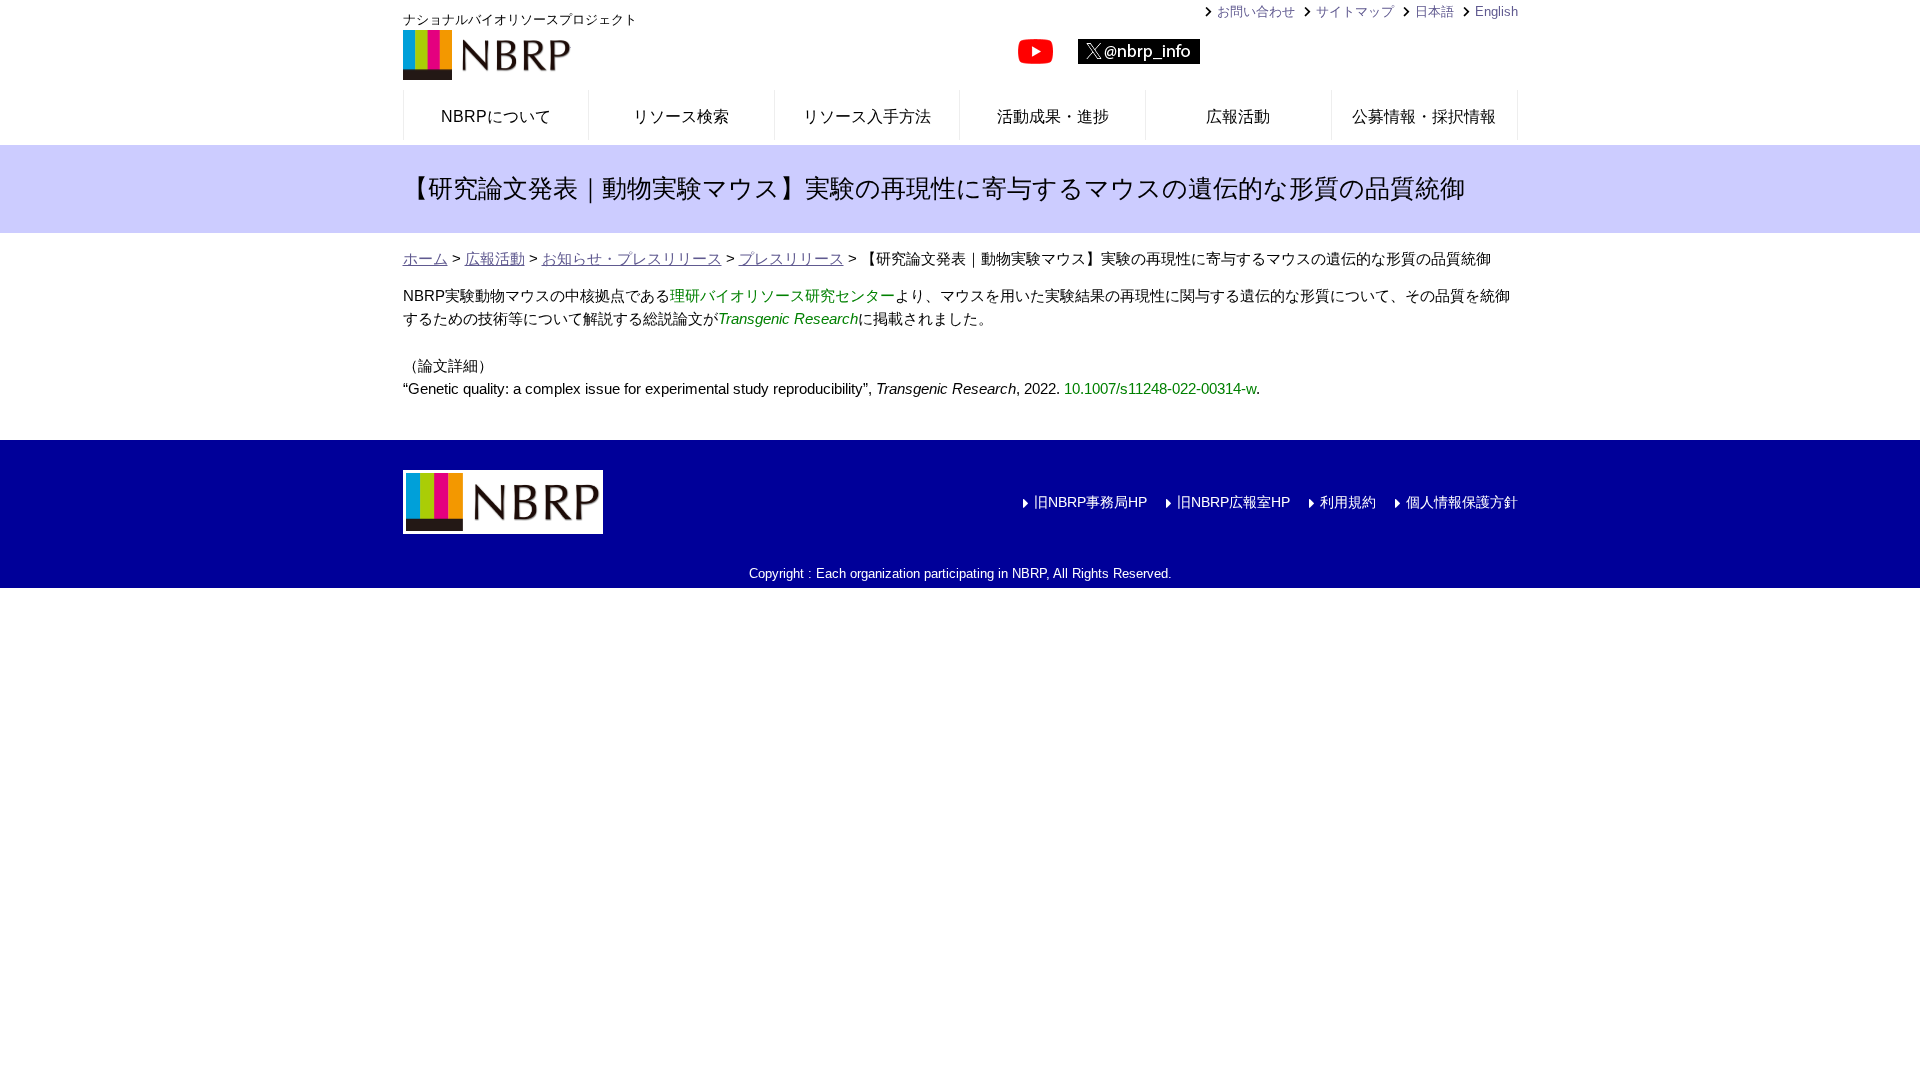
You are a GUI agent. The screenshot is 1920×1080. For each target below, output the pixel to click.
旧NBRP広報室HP (1233, 502)
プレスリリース (791, 258)
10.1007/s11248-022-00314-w (1160, 388)
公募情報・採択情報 (1424, 116)
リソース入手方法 (867, 116)
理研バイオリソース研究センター (782, 295)
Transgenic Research (788, 318)
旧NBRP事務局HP (1090, 502)
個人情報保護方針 (1462, 502)
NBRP (487, 55)
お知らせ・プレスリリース (632, 258)
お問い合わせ (1256, 11)
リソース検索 (681, 116)
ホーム (425, 258)
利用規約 (1348, 502)
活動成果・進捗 (1053, 116)
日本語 (1434, 11)
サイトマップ (1355, 11)
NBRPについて (496, 116)
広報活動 (1238, 116)
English (1496, 11)
